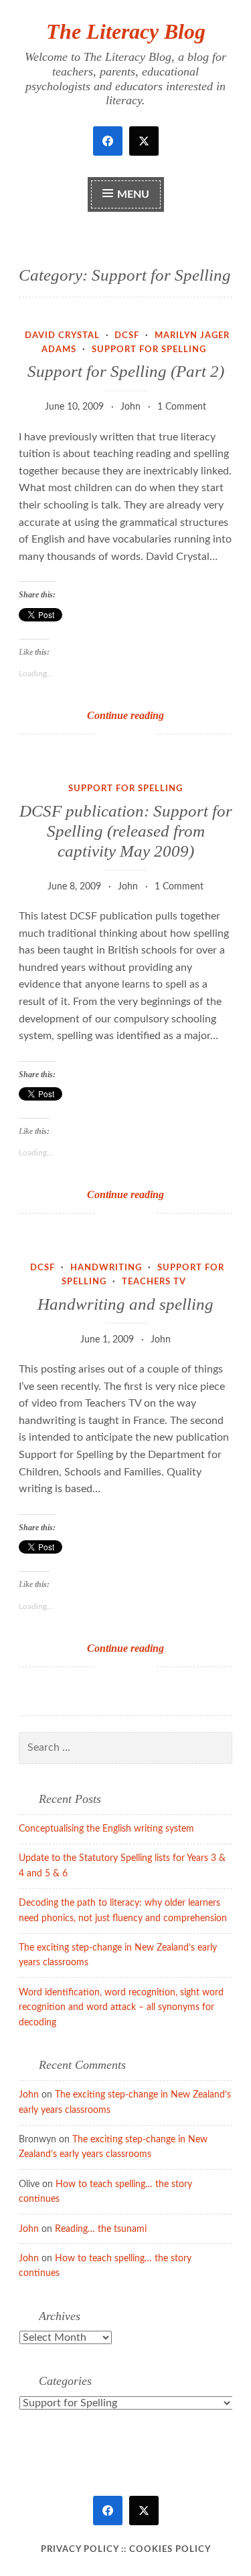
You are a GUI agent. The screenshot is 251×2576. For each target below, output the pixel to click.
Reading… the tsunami (101, 2229)
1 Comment (182, 407)
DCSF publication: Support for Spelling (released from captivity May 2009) (126, 831)
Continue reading (143, 716)
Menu (133, 194)
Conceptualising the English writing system (106, 1829)
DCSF (127, 336)
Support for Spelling (149, 350)
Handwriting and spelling (125, 1304)
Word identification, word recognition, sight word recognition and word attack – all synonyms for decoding (121, 2008)
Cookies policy (170, 2550)
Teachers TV (154, 1282)
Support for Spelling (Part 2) (126, 371)
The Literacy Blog (126, 31)
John (131, 407)
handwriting (106, 1268)
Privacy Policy (80, 2550)
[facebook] (108, 141)
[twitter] (144, 141)
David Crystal (62, 336)
